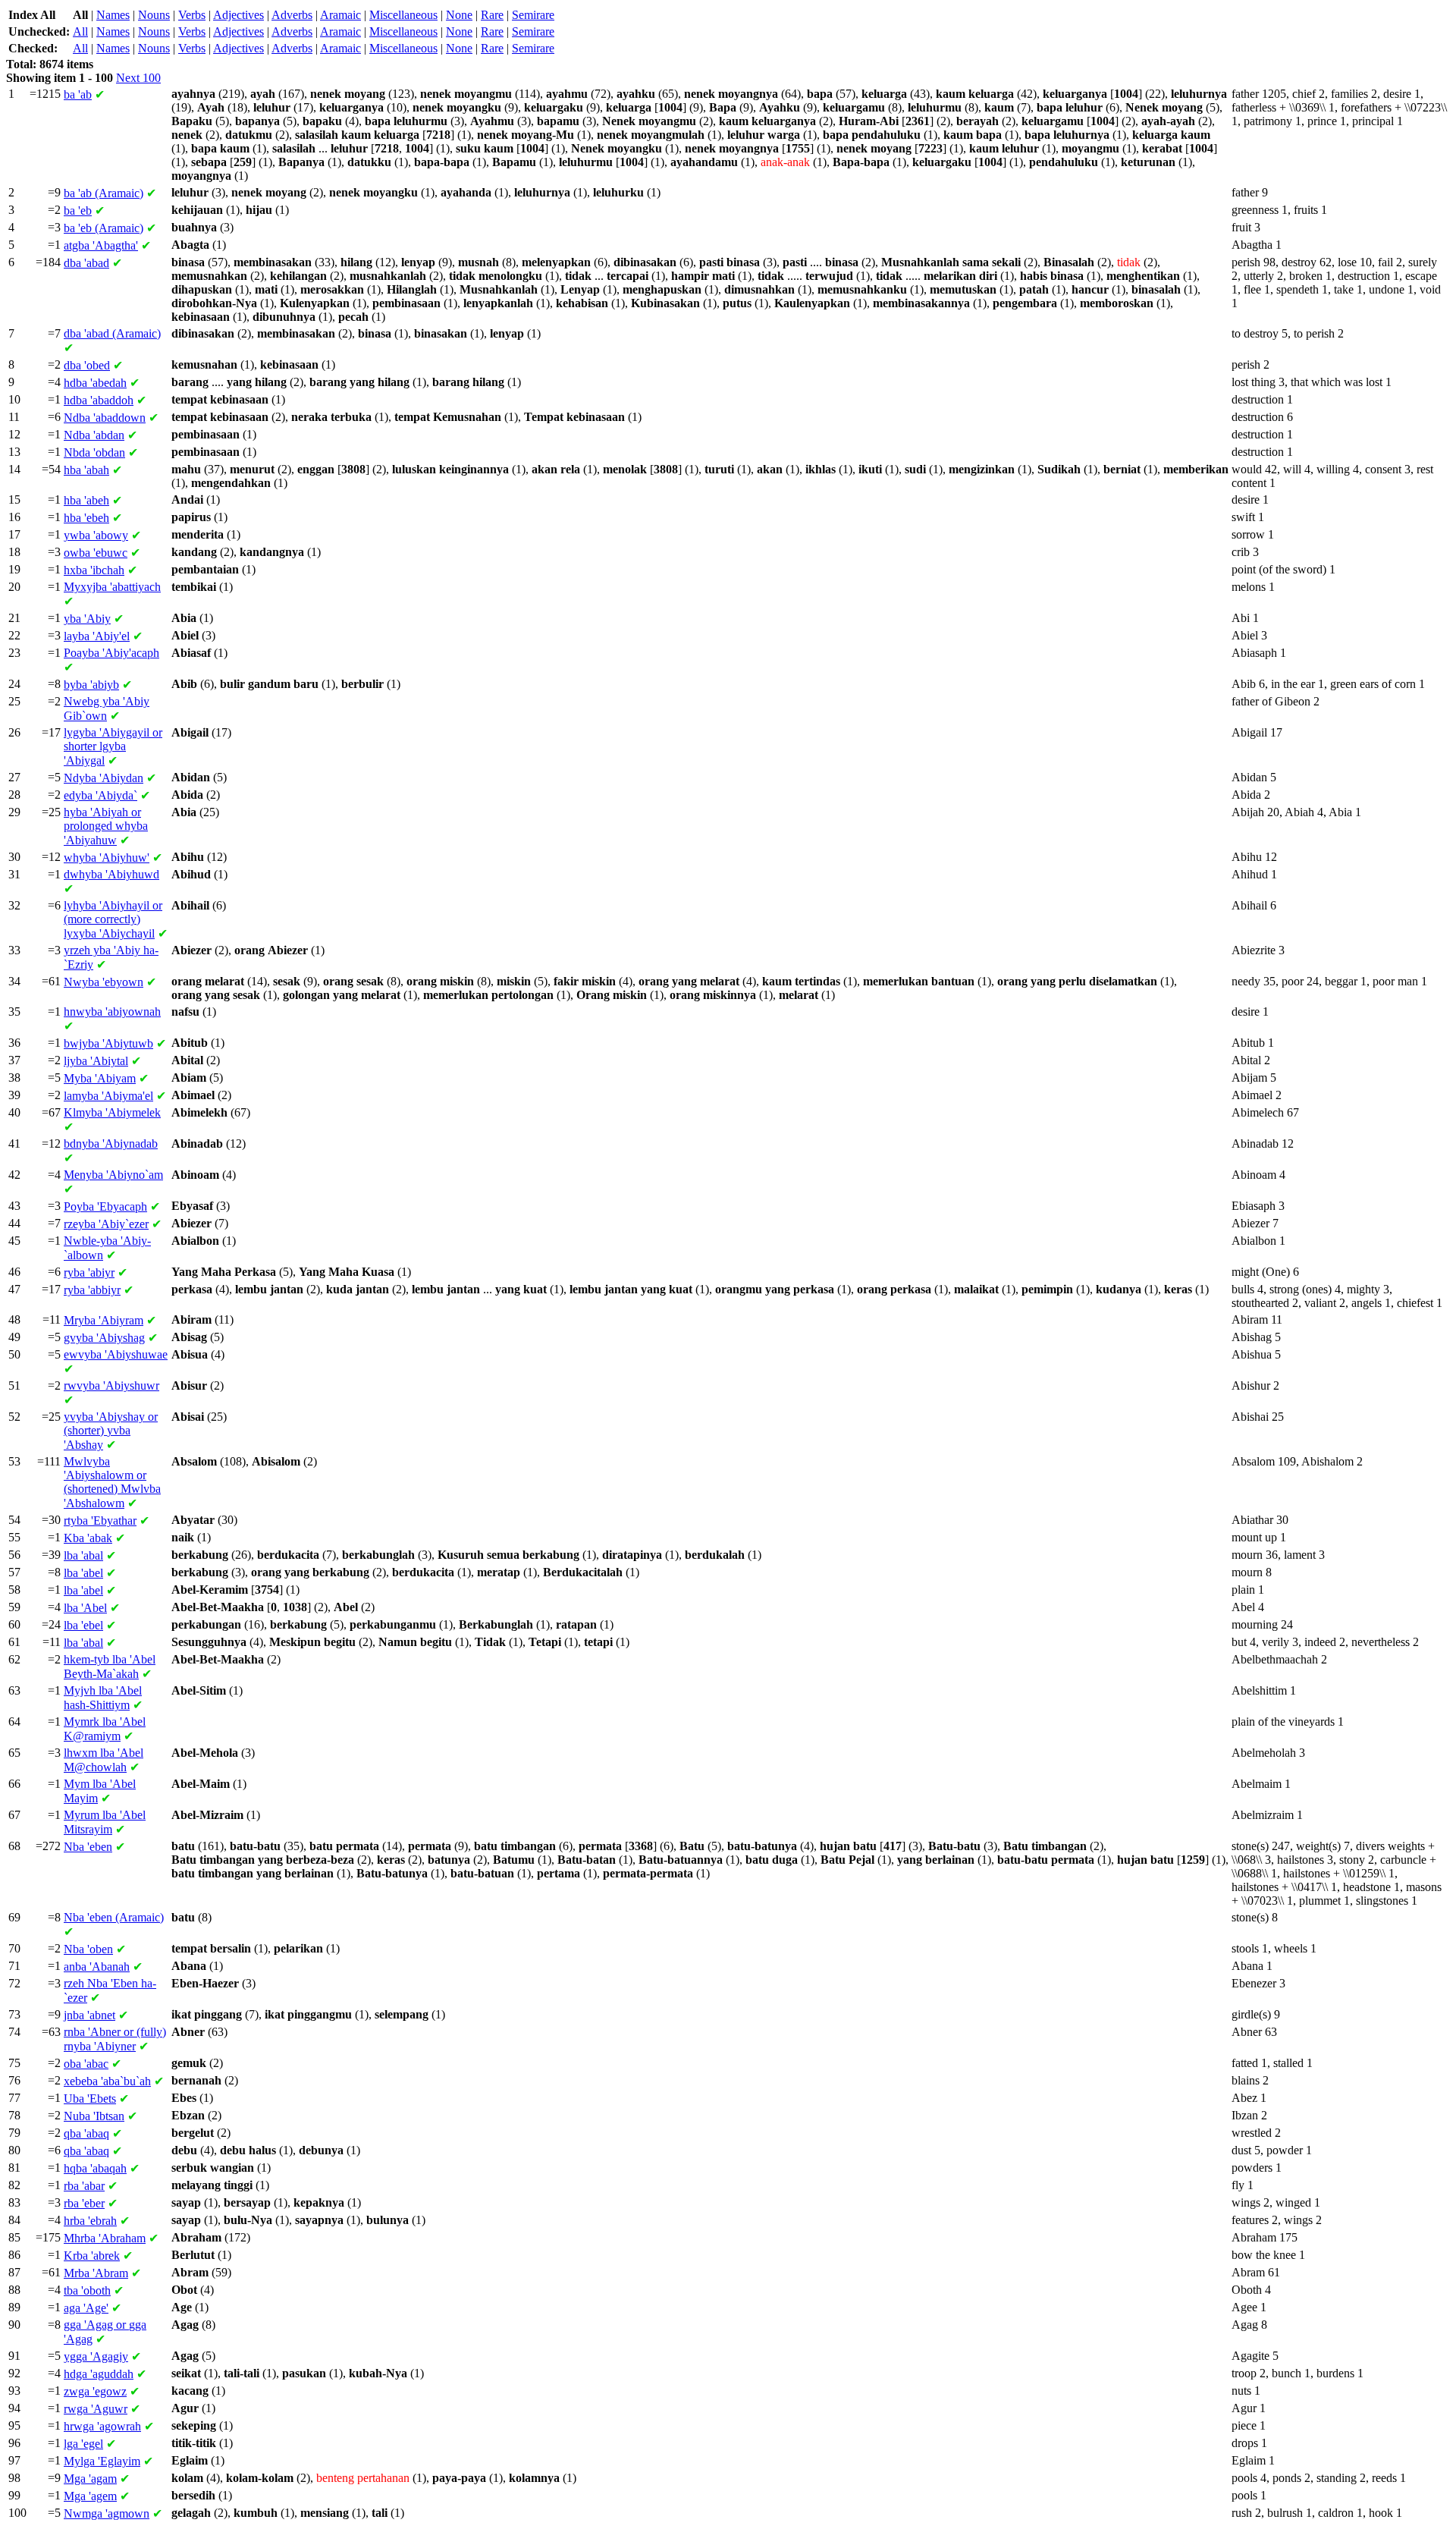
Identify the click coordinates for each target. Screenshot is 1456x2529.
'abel (83, 1573)
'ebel (83, 1625)
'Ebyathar (100, 1521)
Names (113, 15)
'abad (86, 263)
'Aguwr (96, 2409)
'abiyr (89, 1272)
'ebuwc (96, 553)
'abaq (86, 2133)
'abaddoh (99, 400)
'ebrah (90, 2221)
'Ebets (90, 2099)
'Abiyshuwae (116, 1354)
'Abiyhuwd (111, 874)
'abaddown (105, 418)
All (80, 31)
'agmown (107, 2513)
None (459, 15)
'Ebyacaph (105, 1206)
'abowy (96, 535)
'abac (86, 2064)
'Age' (86, 2308)
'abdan (94, 435)
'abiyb (91, 685)
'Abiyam (100, 1078)
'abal (83, 1555)
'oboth (87, 2290)
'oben (88, 1949)
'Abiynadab (111, 1144)
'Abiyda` (100, 795)
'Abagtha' (101, 245)
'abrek (92, 2256)
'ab (78, 94)
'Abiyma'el (108, 1096)
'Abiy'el (97, 636)
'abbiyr (92, 1290)
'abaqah (95, 2168)
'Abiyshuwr (111, 1385)
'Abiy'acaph (111, 653)
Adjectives (238, 15)
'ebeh (86, 518)
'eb (78, 210)
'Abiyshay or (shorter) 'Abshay (111, 1431)
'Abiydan (104, 778)
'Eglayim (102, 2461)
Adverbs (292, 15)
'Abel (85, 1608)
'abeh (86, 500)
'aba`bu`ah (107, 2081)
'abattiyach (112, 587)
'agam (90, 2479)
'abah (86, 470)
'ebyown (104, 982)
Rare (492, 15)
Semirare (533, 15)
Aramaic (340, 15)
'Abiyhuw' (107, 858)
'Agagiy (96, 2356)
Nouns (154, 15)
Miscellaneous (403, 15)
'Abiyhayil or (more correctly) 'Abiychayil (113, 919)
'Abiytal (96, 1061)
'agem (90, 2496)
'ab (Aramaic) (104, 193)
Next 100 (138, 78)
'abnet (89, 2015)
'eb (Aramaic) (104, 228)
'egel (83, 2444)
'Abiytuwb (108, 1043)
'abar (84, 2186)
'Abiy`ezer (106, 1224)
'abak (88, 1538)
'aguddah (99, 2374)
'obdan (94, 452)
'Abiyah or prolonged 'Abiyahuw (106, 826)
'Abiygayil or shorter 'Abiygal (113, 746)
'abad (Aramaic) (112, 333)
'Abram (96, 2273)
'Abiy (87, 619)
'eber (84, 2203)
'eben (88, 1847)
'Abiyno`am (113, 1175)
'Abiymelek (112, 1112)
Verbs (192, 15)
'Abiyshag (104, 1338)
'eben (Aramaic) (114, 1917)
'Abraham (105, 2238)
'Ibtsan (94, 2116)
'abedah (95, 383)
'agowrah (102, 2426)
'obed (87, 365)
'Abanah (97, 1967)
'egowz (95, 2391)
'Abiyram (104, 1320)
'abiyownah (112, 1012)
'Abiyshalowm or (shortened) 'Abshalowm (112, 1482)
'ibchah (94, 570)
